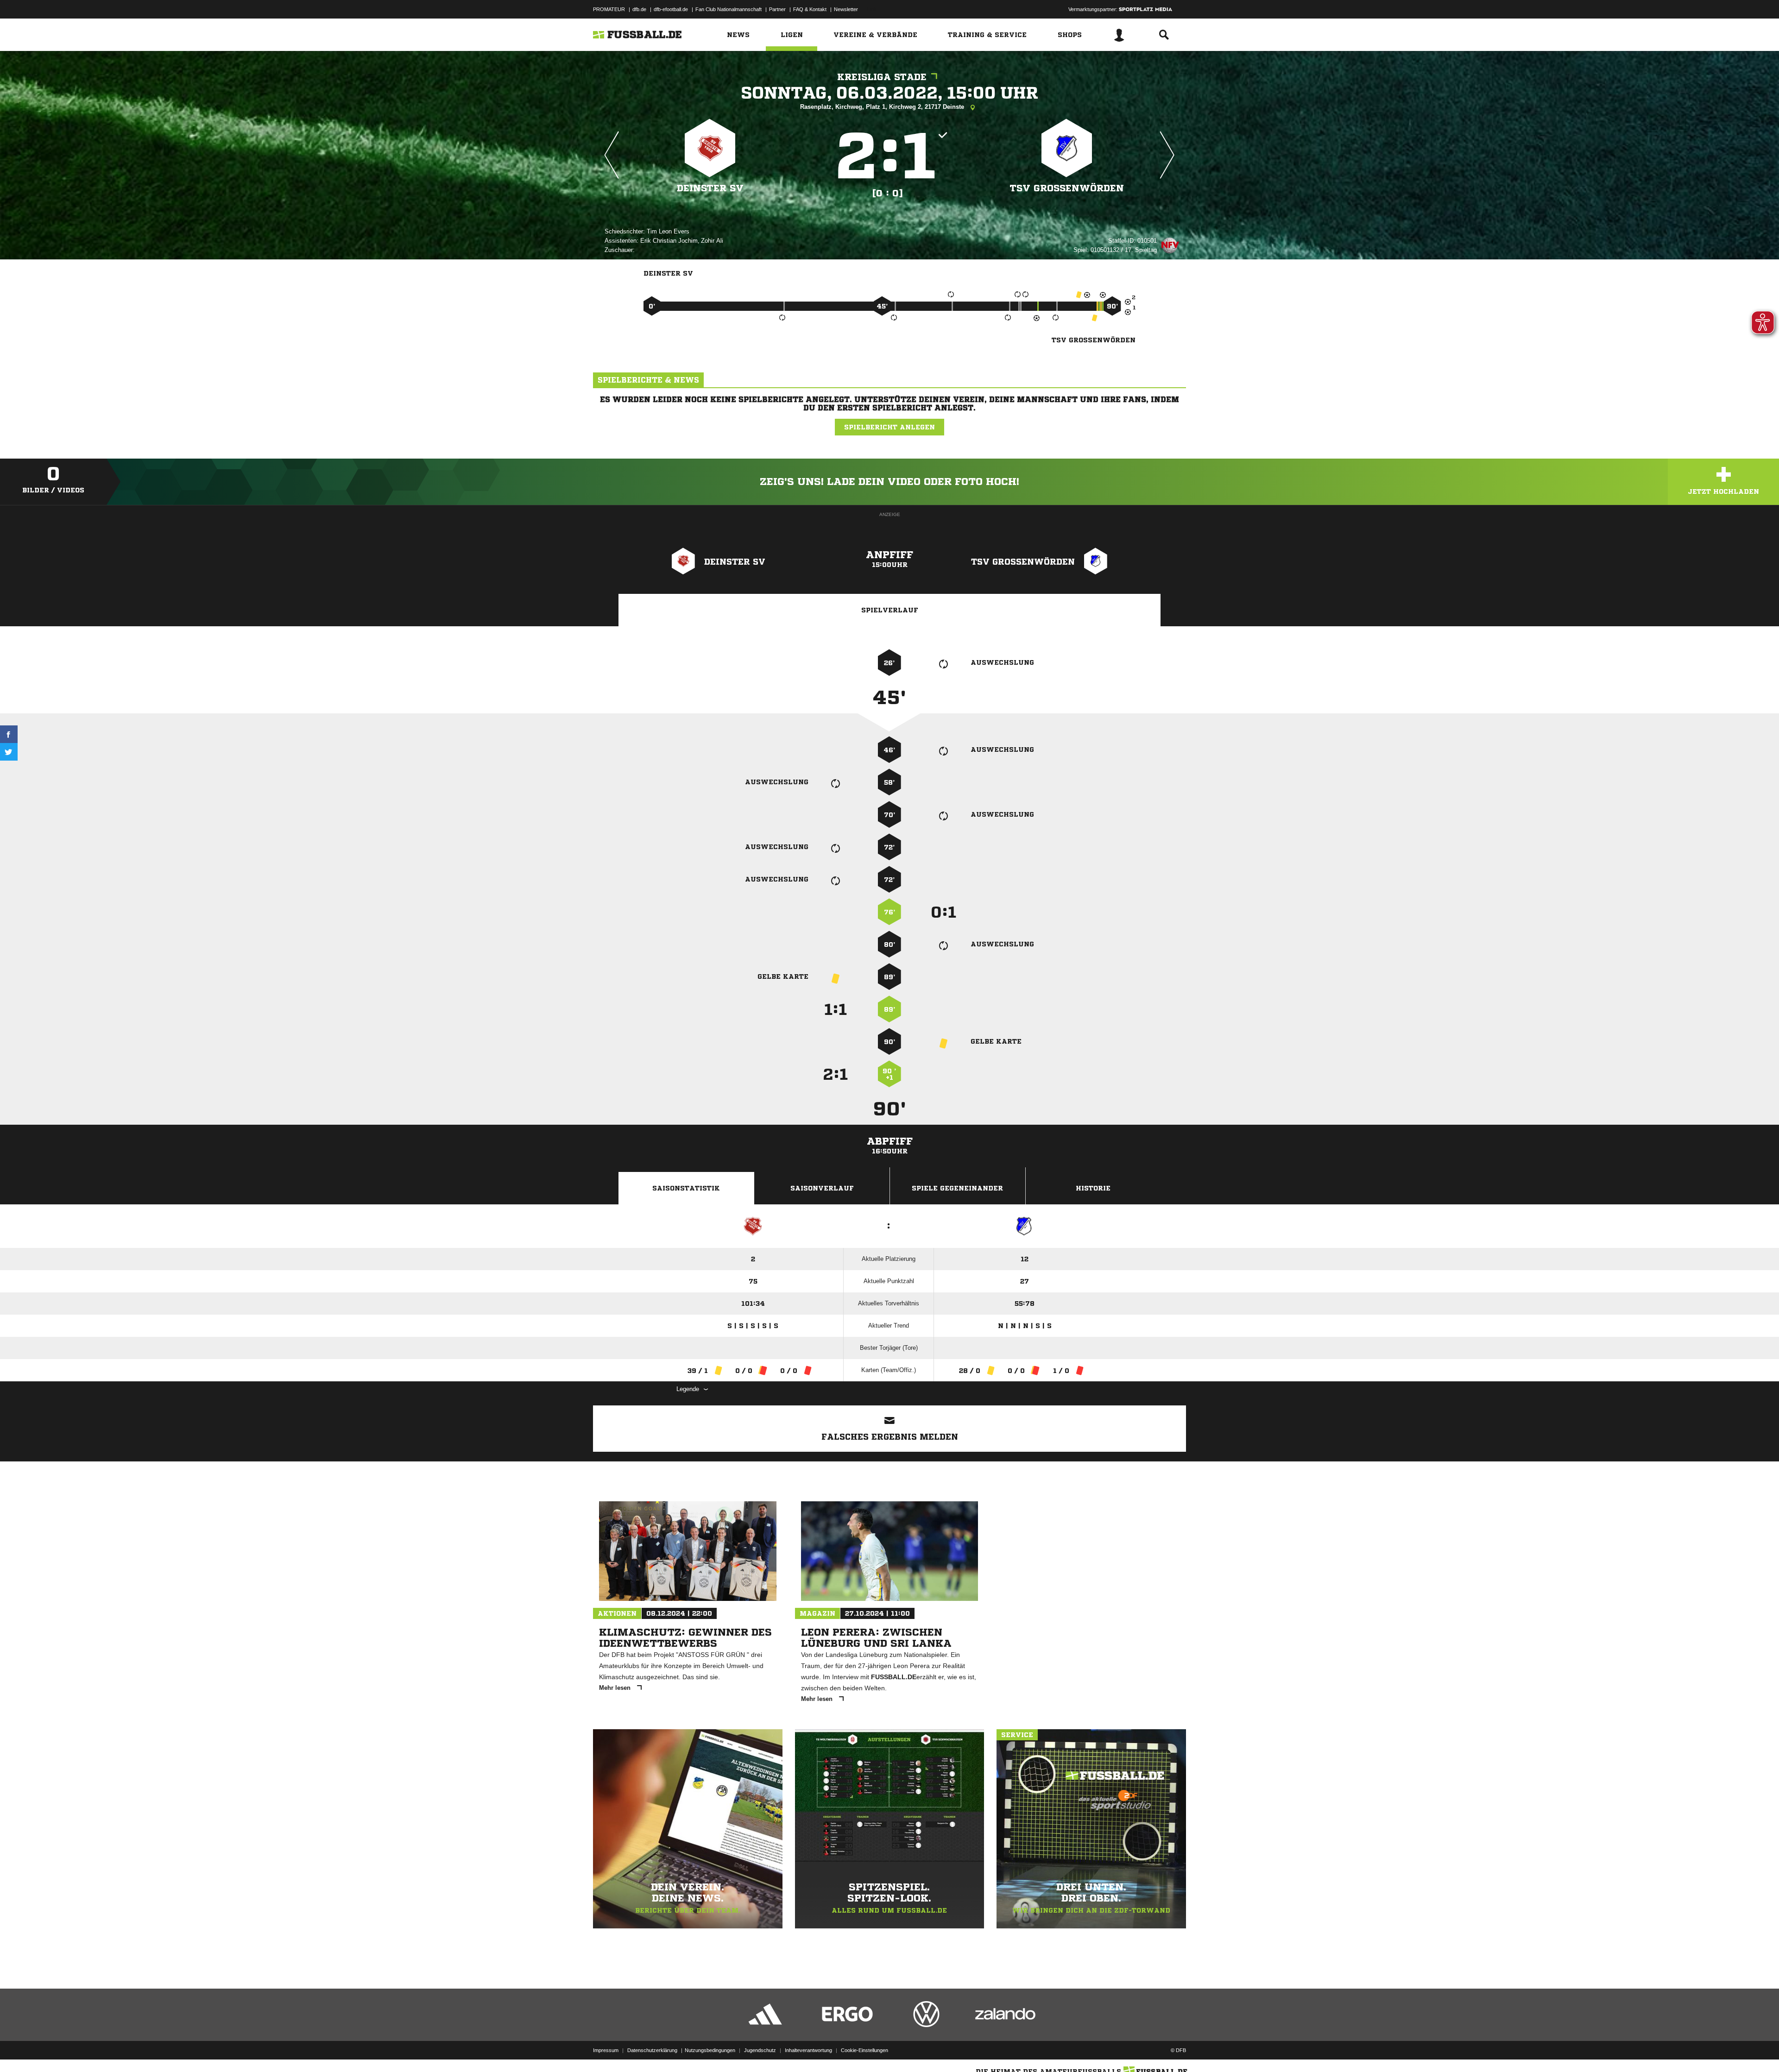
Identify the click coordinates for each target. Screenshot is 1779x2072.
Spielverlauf (890, 610)
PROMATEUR (609, 9)
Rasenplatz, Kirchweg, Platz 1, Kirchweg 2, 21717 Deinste (883, 107)
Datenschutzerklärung (652, 2050)
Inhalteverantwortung (808, 2050)
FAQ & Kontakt (810, 9)
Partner (777, 9)
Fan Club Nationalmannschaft (729, 9)
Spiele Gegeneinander (957, 1188)
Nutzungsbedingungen (710, 2050)
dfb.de (639, 9)
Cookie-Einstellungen (864, 2050)
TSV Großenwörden (1067, 188)
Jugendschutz (760, 2050)
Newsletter (846, 9)
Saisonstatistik (686, 1188)
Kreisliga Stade (882, 77)
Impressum (606, 2050)
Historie (1093, 1188)
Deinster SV (710, 188)
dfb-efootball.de (671, 9)
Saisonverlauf (822, 1188)
